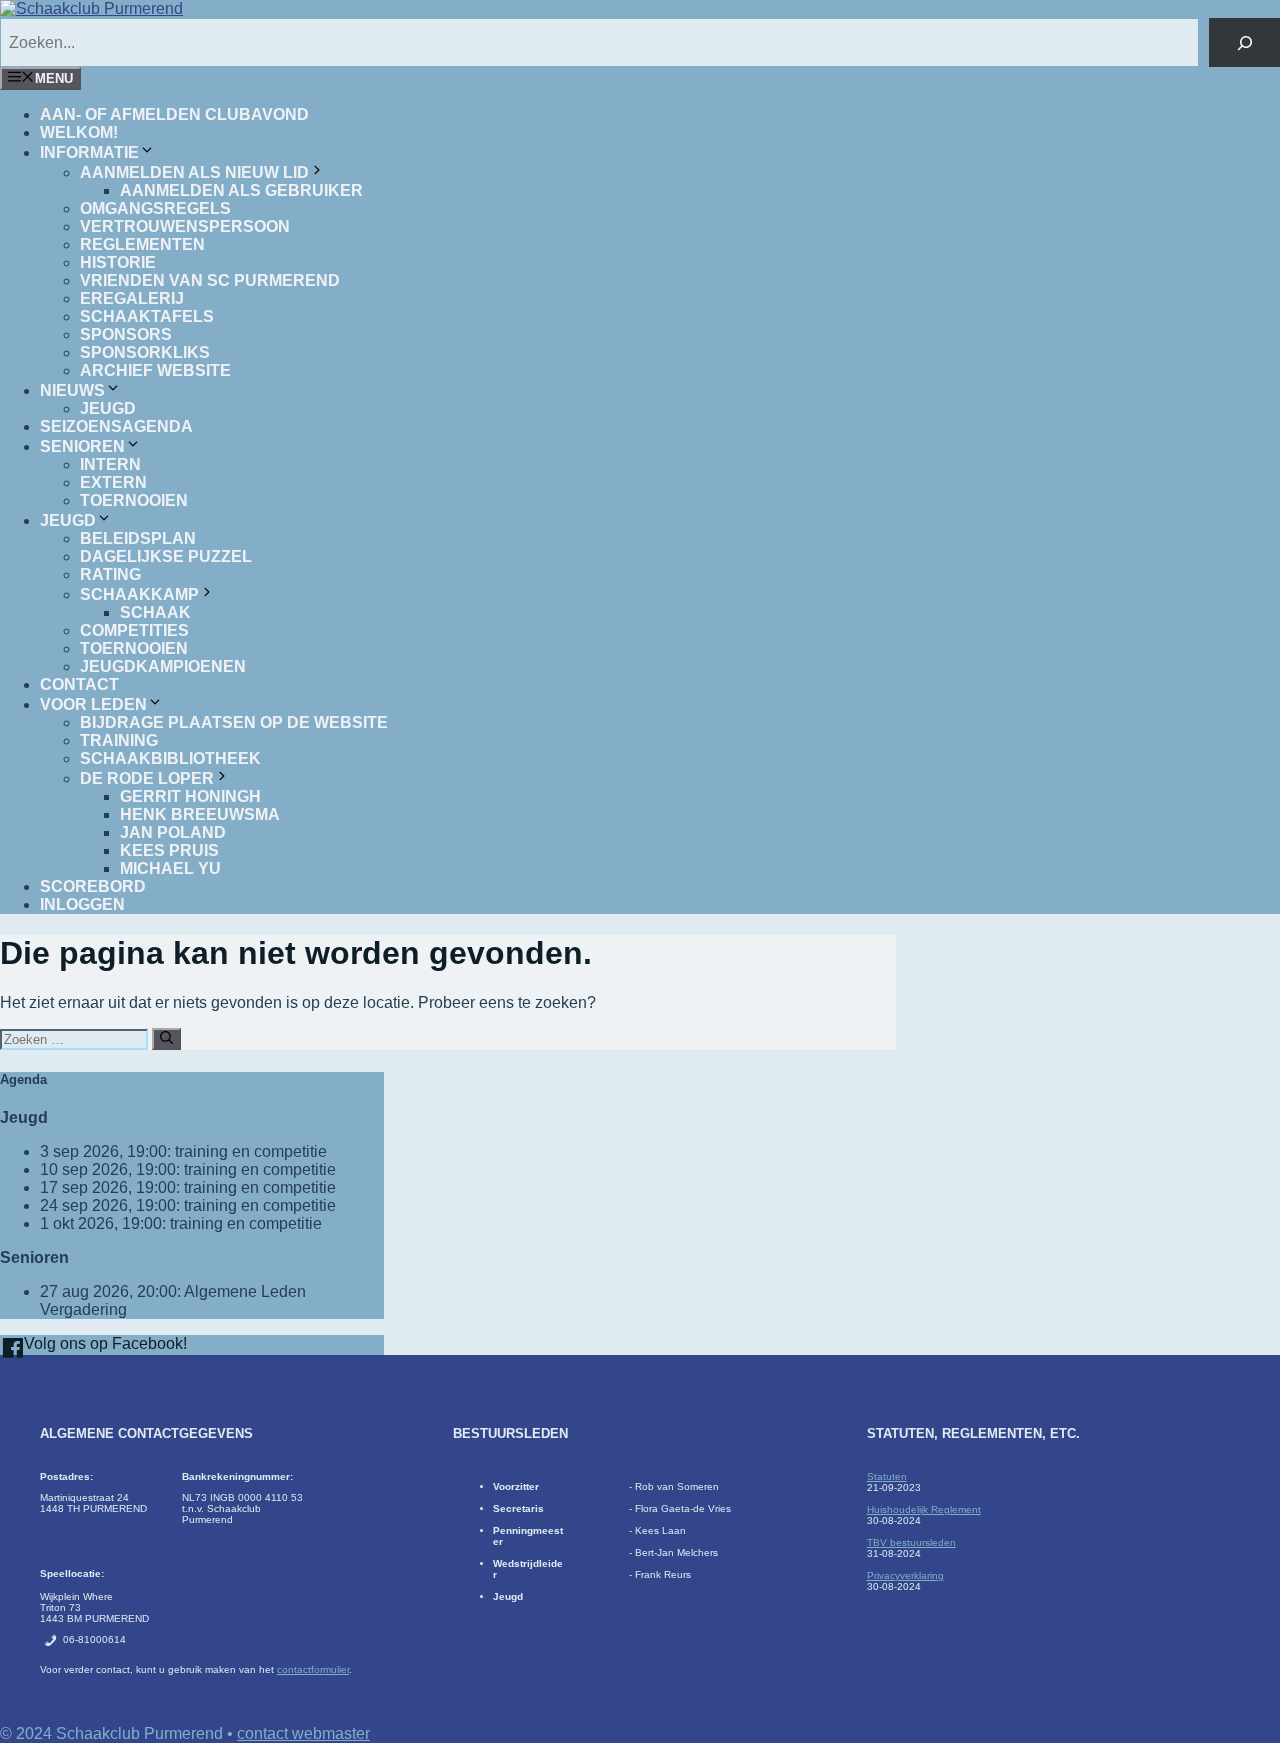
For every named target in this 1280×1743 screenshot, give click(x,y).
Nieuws (72, 390)
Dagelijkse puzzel (166, 556)
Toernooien (134, 500)
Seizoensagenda (116, 426)
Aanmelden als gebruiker (241, 190)
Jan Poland (173, 832)
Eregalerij (132, 298)
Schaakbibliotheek (170, 758)
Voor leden (93, 704)
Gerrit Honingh (190, 796)
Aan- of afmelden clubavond (174, 114)
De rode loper (147, 778)
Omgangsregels (155, 208)
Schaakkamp (139, 594)
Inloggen (82, 904)
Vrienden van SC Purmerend (210, 280)
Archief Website (155, 370)
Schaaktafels (147, 316)
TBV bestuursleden (911, 1542)
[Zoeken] (1244, 42)
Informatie (89, 152)
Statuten (887, 1476)
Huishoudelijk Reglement (924, 1509)
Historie (118, 262)
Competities (134, 630)
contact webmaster (303, 1733)
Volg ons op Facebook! (103, 1343)
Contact (79, 684)
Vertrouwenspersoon (185, 226)
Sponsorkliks (145, 352)
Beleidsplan (138, 538)
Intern (110, 464)
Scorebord (93, 886)
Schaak (155, 612)
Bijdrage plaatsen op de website (234, 722)
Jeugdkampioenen (163, 666)
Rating (110, 574)
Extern (113, 482)
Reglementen (142, 244)
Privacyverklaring (905, 1575)
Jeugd (108, 408)
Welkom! (79, 132)
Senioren (82, 446)
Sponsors (126, 334)
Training (119, 740)
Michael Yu (170, 868)
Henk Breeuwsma (200, 814)
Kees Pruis (169, 850)
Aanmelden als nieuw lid (194, 172)
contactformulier (313, 1669)
